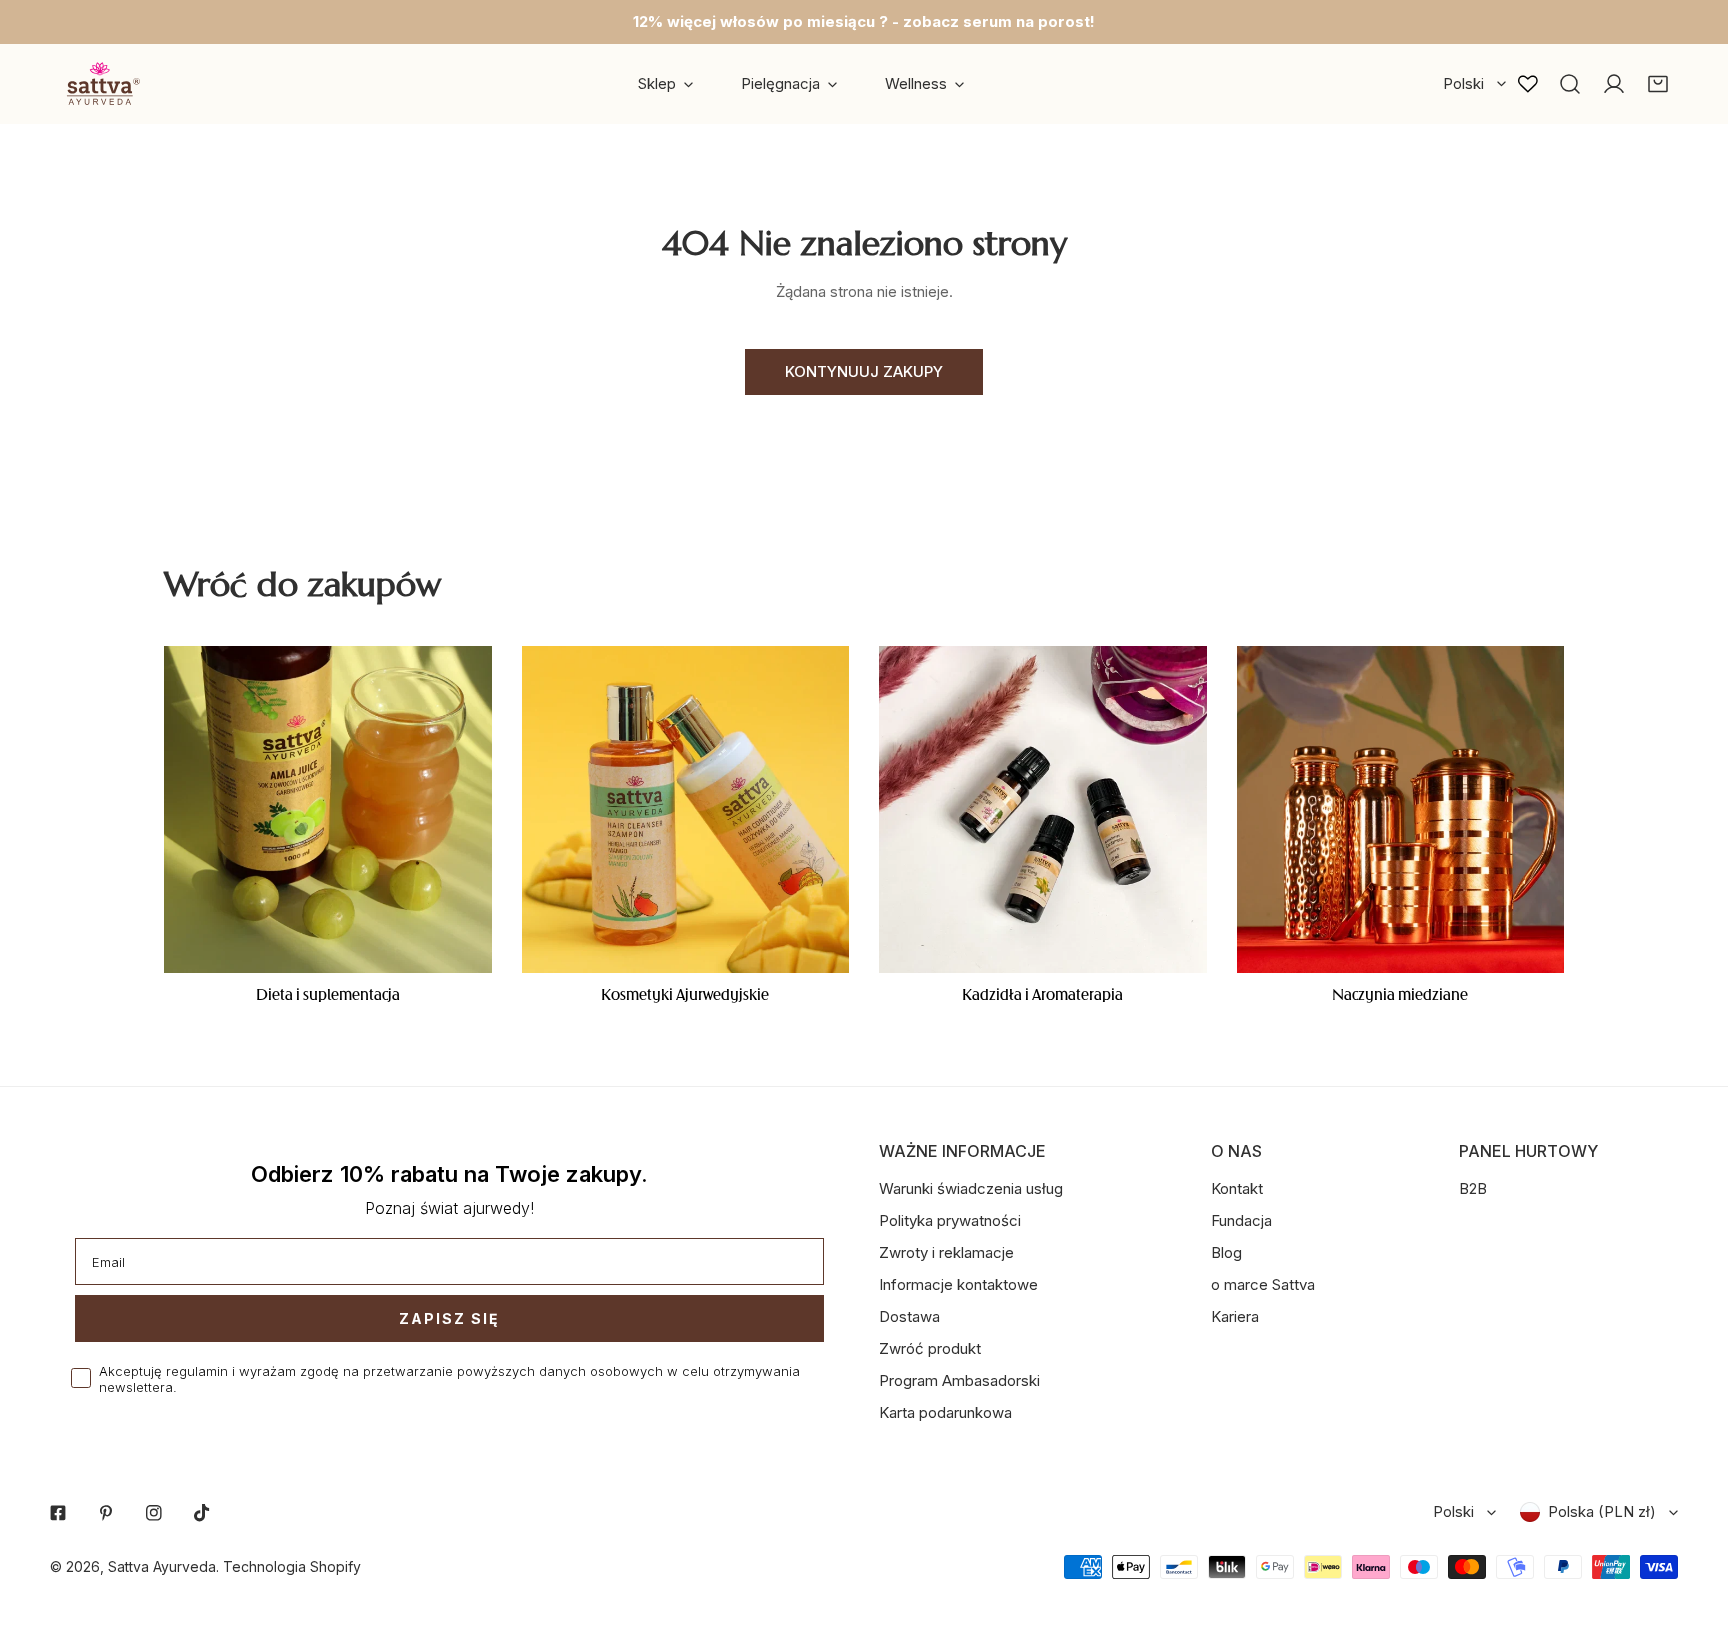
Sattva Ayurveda (162, 1566)
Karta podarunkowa (945, 1412)
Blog (1226, 1252)
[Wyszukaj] (1570, 84)
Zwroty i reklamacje (946, 1252)
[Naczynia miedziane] (1401, 810)
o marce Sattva (1263, 1284)
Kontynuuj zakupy (864, 371)
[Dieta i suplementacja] (328, 810)
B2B (1473, 1188)
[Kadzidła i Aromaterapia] (1043, 810)
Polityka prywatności (950, 1220)
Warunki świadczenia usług (971, 1188)
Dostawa (909, 1316)
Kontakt (1237, 1188)
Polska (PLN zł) (1602, 1511)
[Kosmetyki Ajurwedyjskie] (686, 810)
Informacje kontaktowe (958, 1284)
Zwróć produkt (930, 1348)
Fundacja (1241, 1220)
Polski (1463, 83)
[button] (1658, 84)
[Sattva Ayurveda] (100, 83)
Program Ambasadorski (959, 1380)
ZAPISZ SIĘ (449, 1318)
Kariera (1235, 1316)
